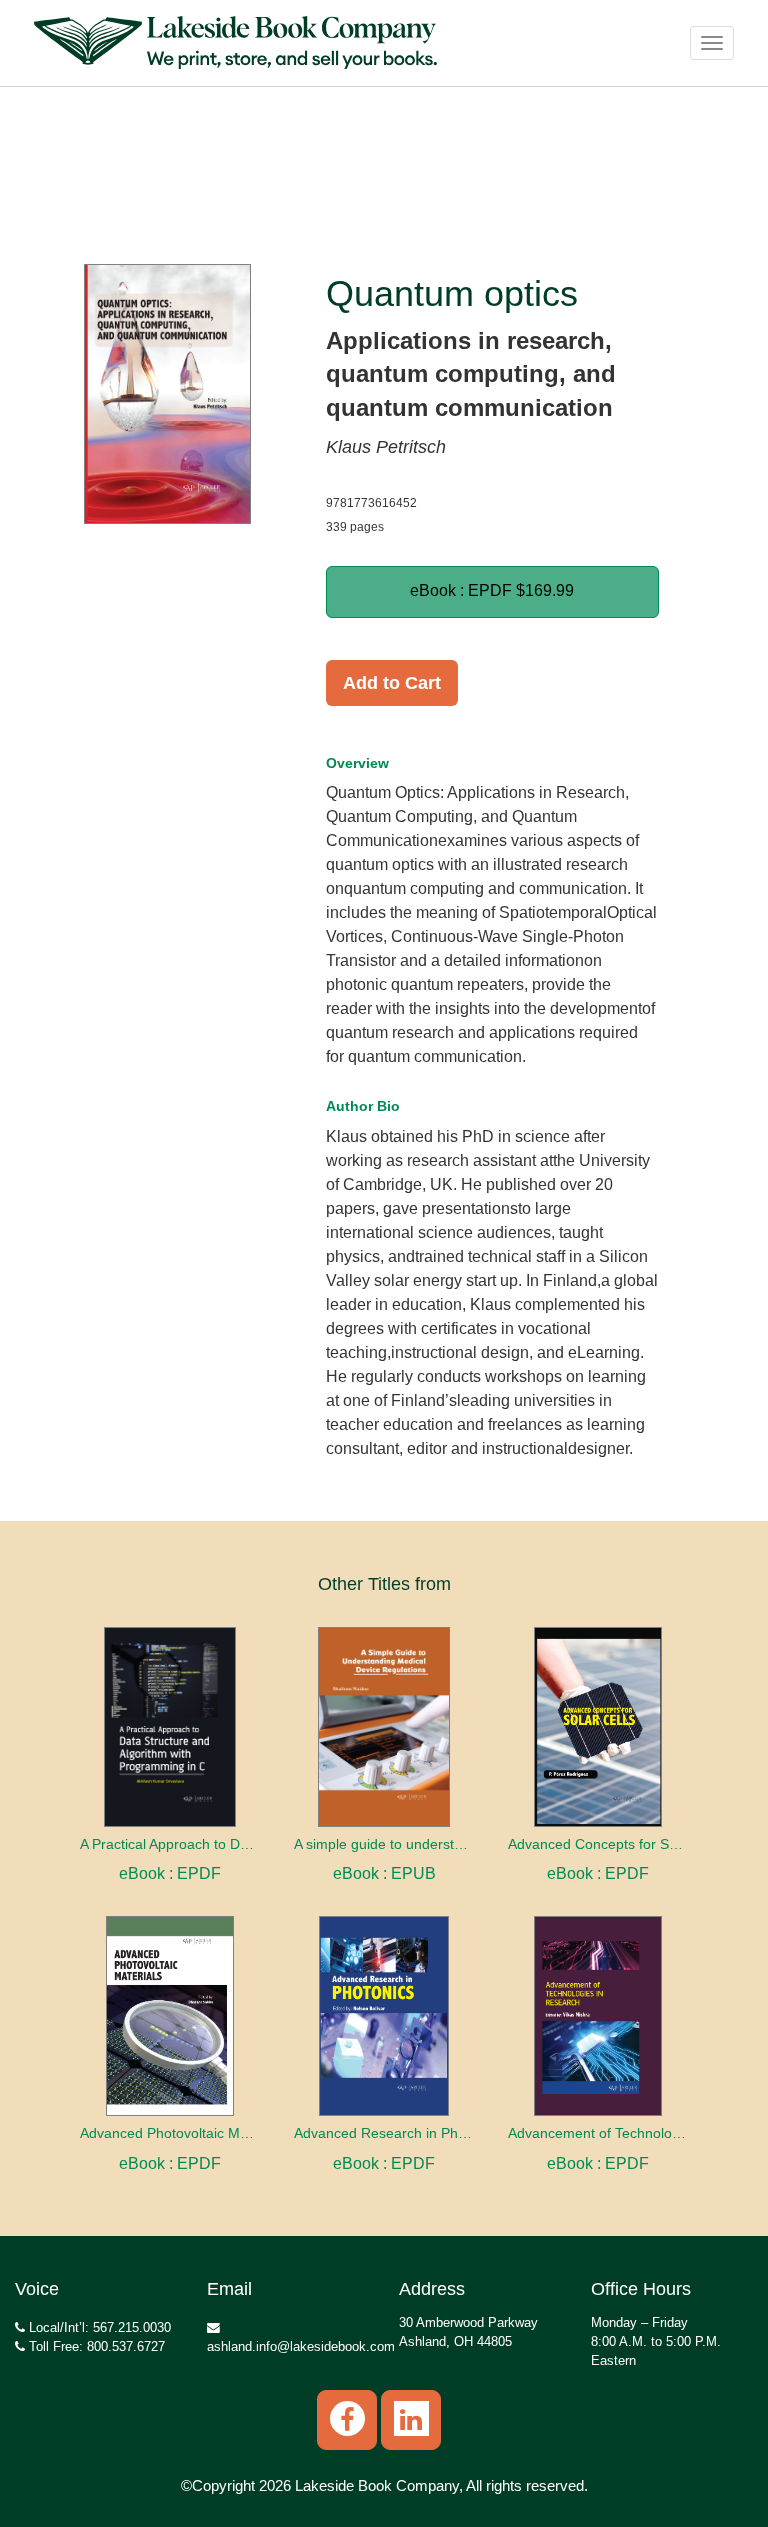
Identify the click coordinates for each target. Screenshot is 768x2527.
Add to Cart (392, 683)
